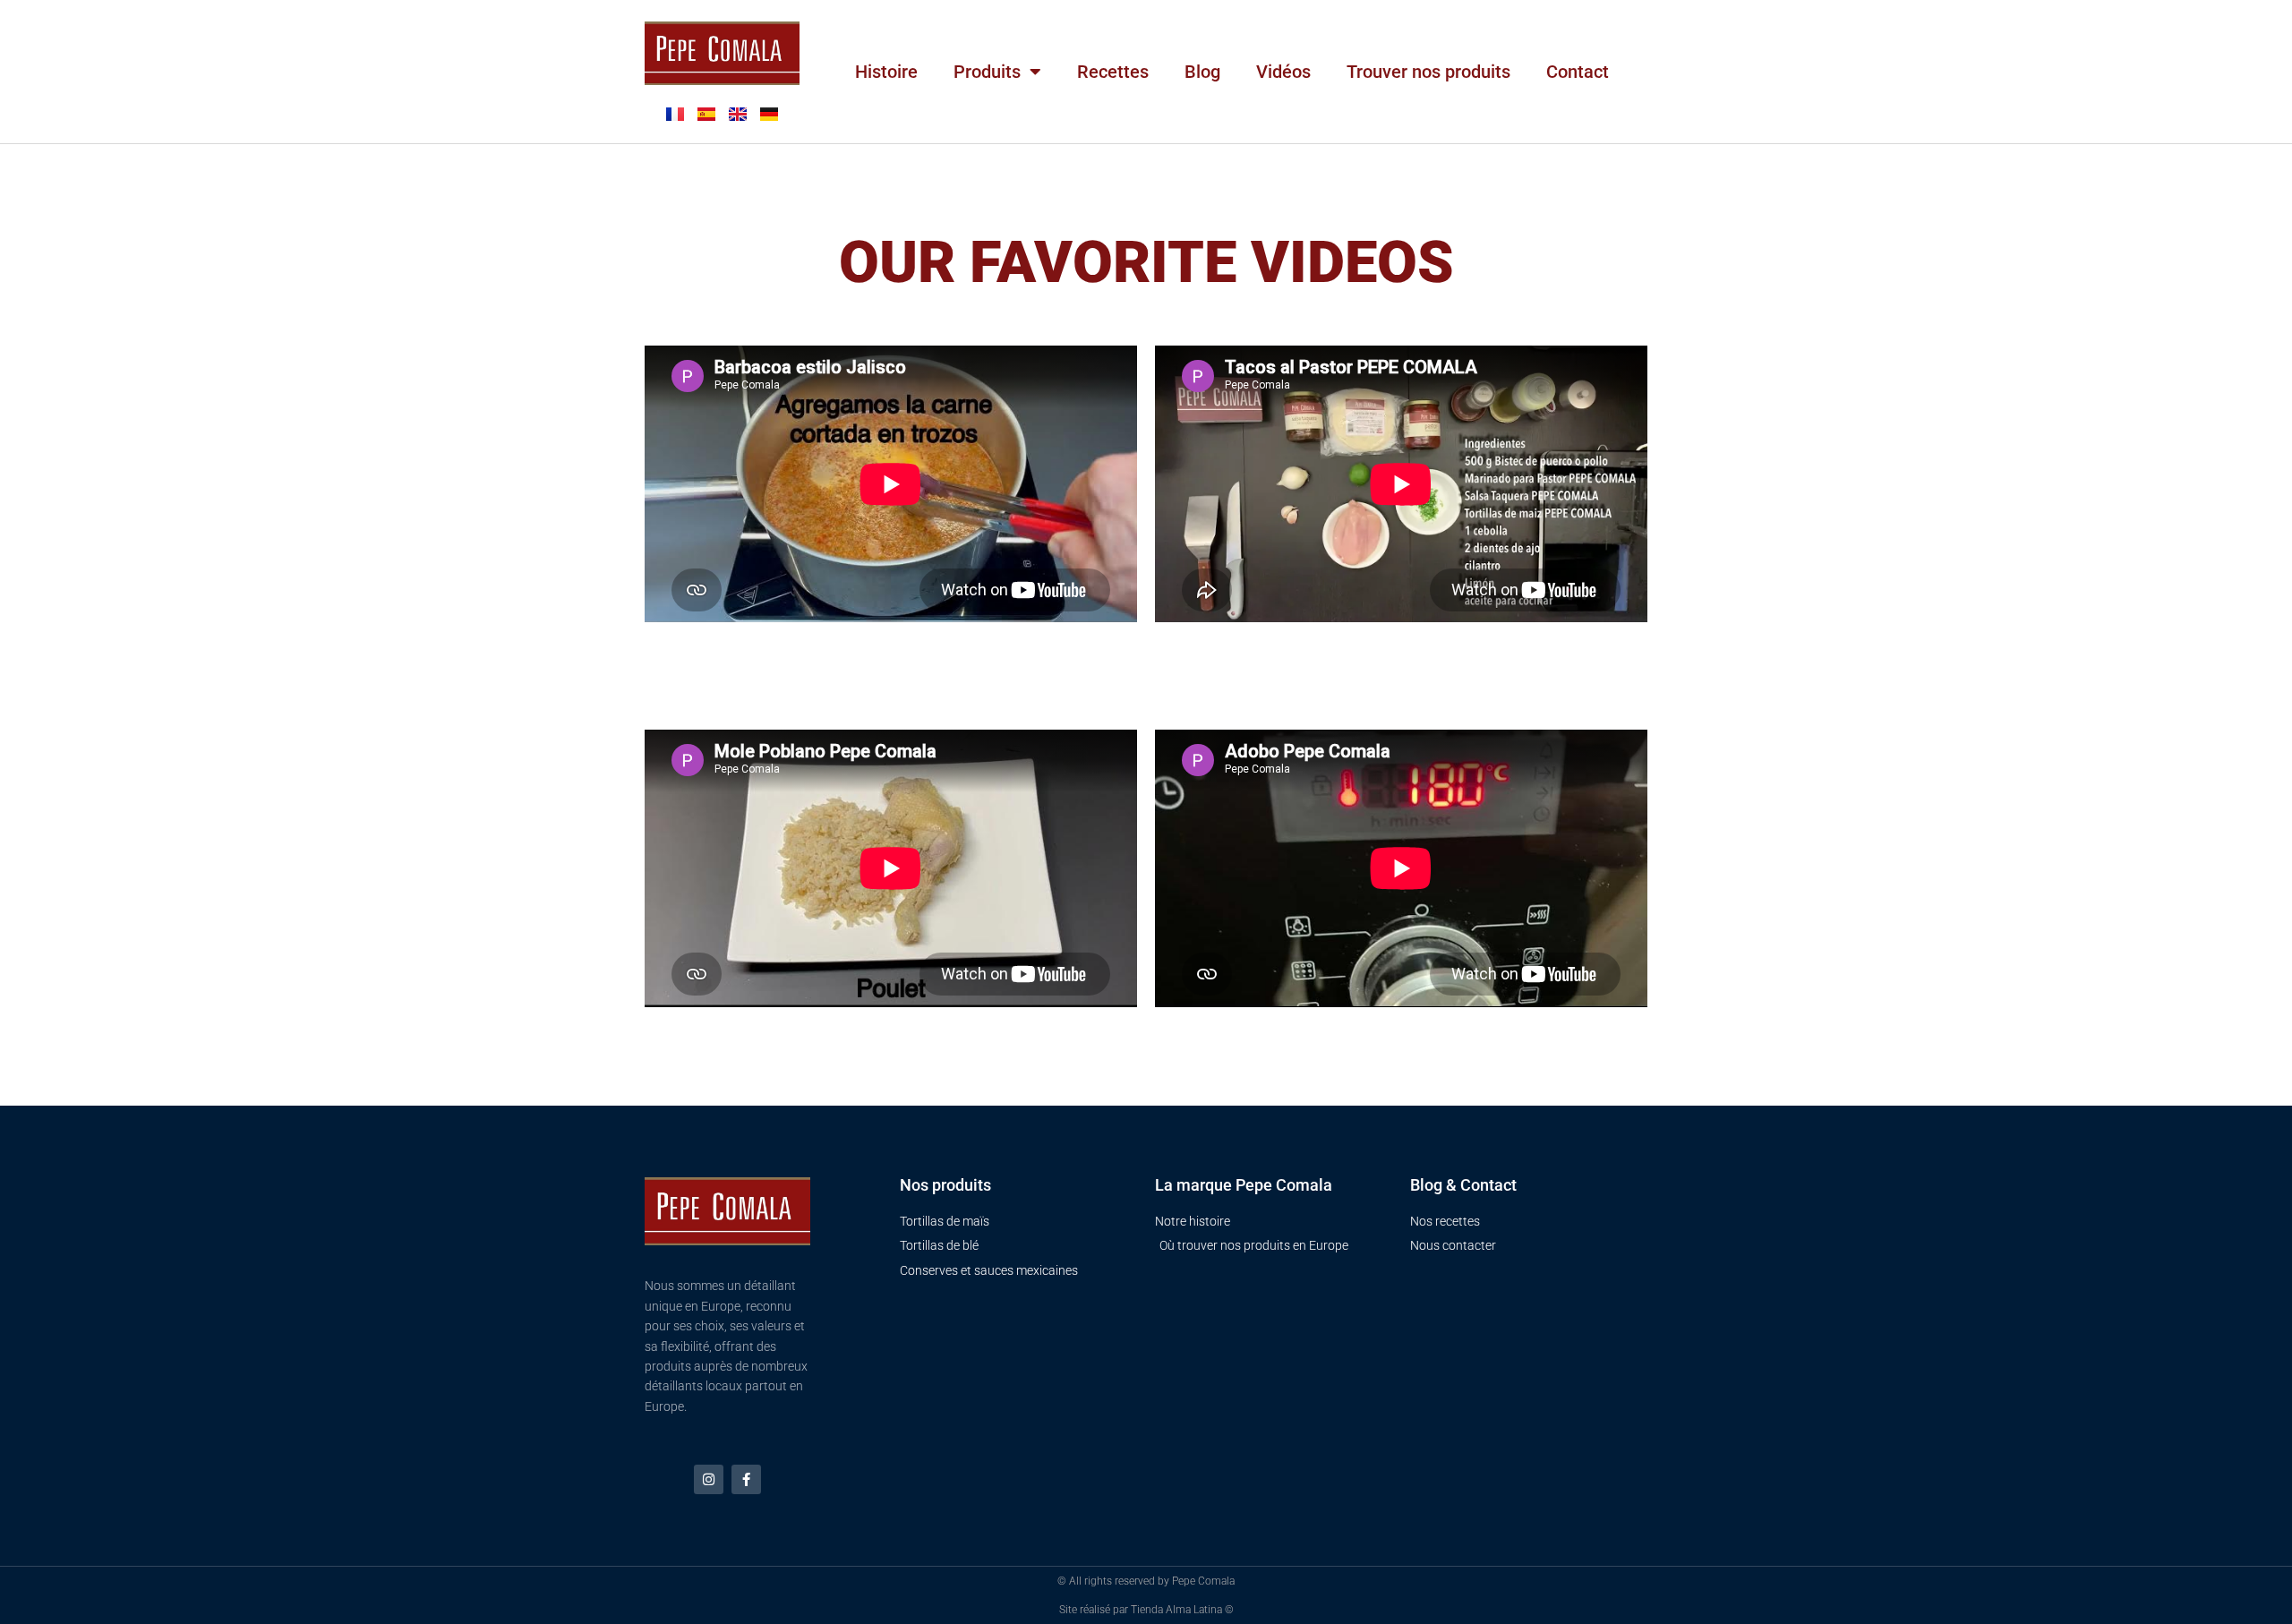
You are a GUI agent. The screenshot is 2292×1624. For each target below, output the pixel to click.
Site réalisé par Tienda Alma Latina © (1146, 1610)
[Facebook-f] (746, 1479)
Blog (1202, 72)
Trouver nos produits (1428, 72)
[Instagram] (709, 1479)
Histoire (886, 72)
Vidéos (1283, 72)
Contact (1578, 72)
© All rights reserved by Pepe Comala (1146, 1581)
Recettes (1113, 72)
